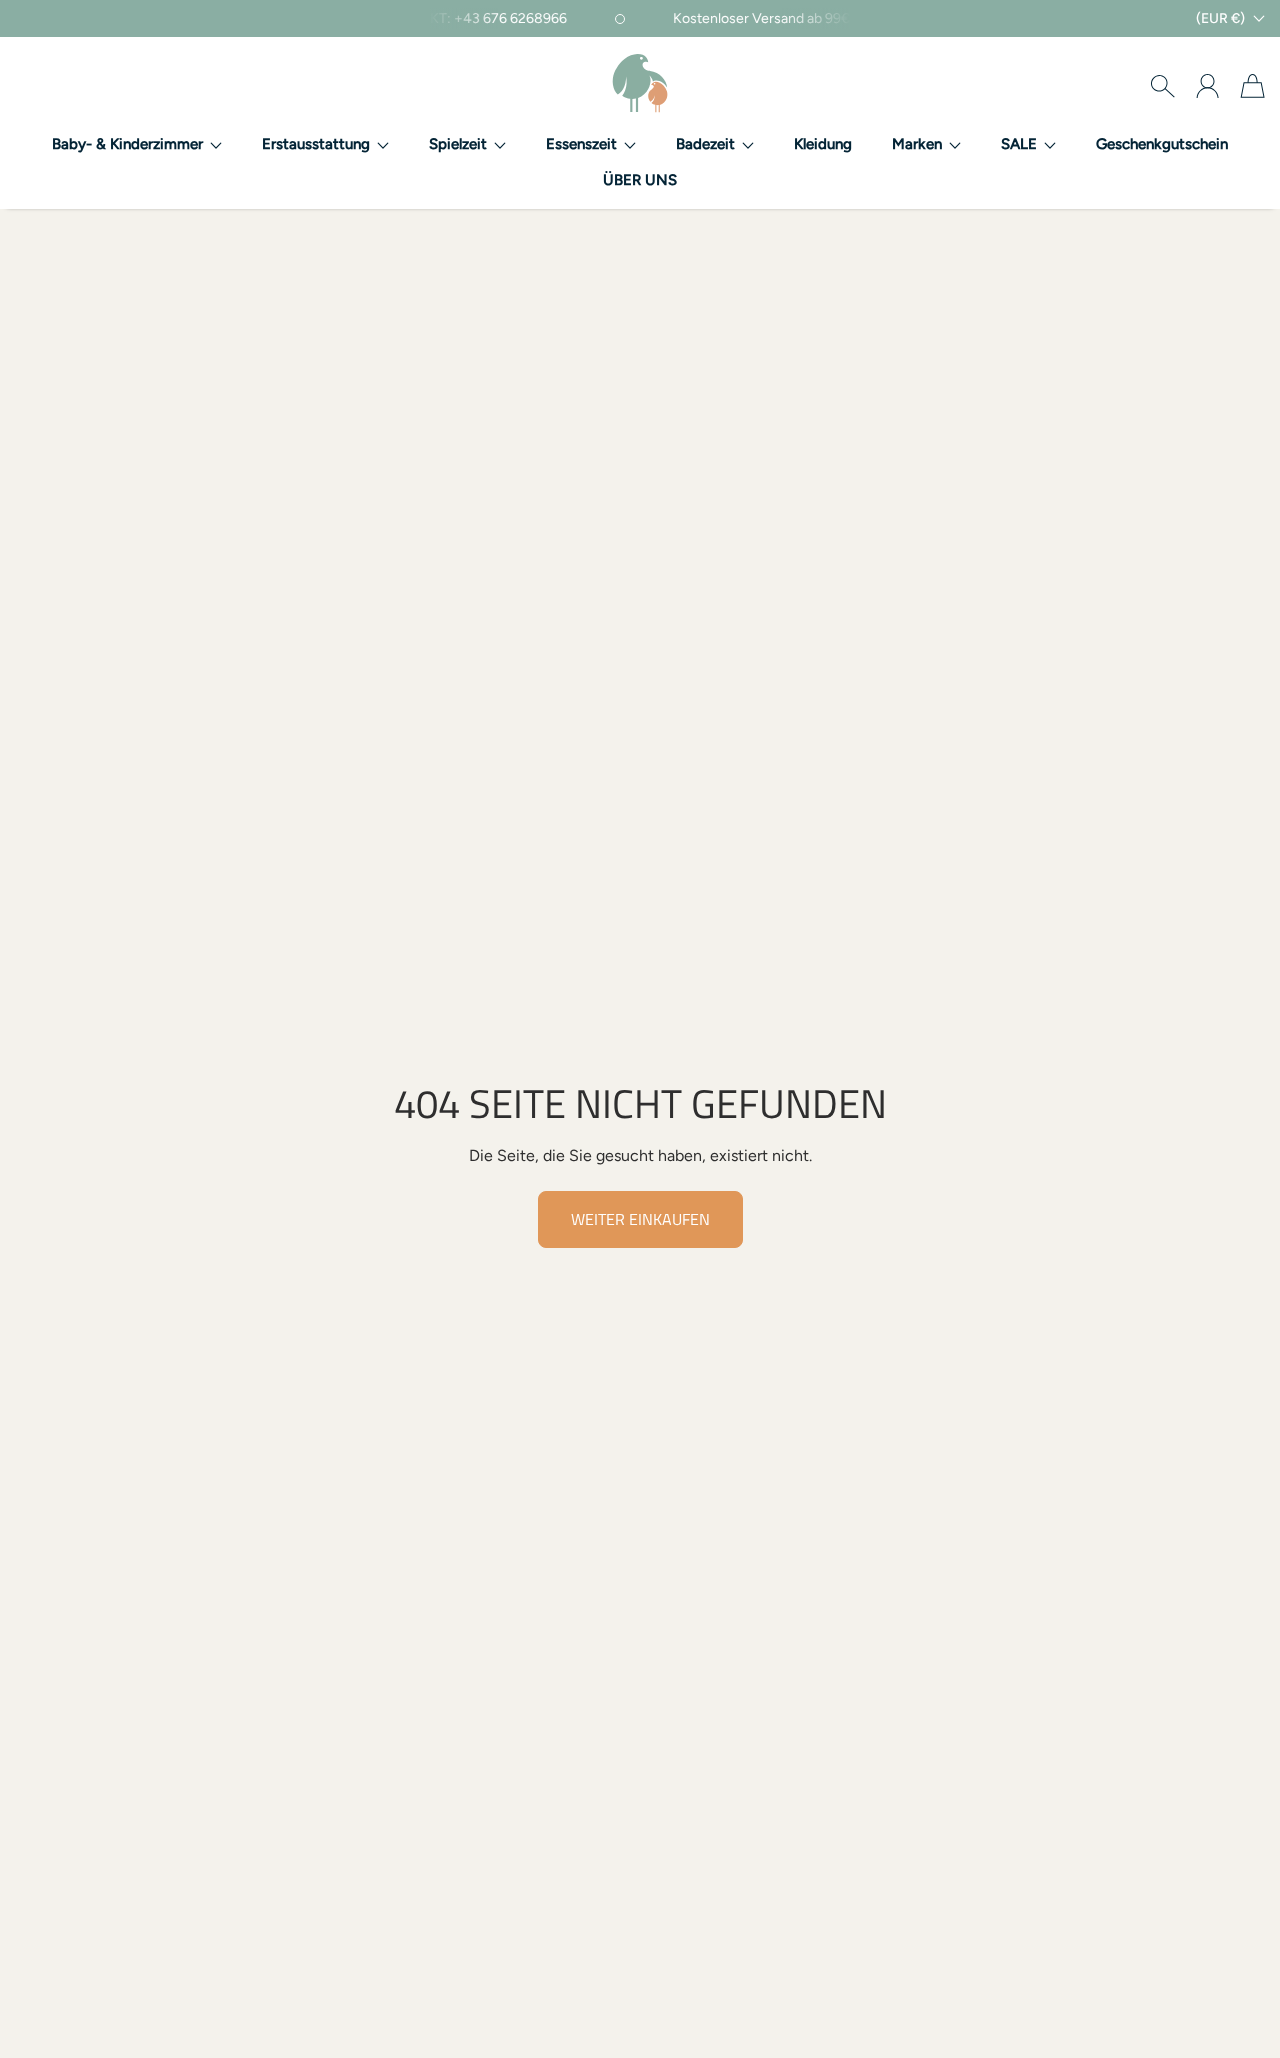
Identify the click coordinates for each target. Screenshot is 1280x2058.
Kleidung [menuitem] (823, 144)
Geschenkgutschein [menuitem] (1162, 144)
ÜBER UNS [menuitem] (640, 180)
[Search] (1162, 86)
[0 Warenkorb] (1252, 86)
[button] (137, 145)
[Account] (1207, 86)
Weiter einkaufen (640, 1219)
